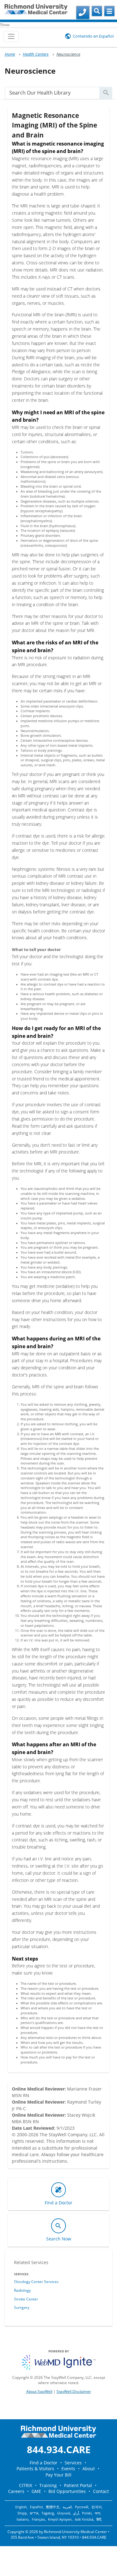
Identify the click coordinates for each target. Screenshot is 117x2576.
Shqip (22, 2513)
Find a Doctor (44, 2463)
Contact (101, 2491)
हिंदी (99, 2519)
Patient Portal (78, 2485)
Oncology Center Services (36, 2282)
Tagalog (48, 2513)
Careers (16, 2491)
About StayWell (39, 2391)
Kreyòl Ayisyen (60, 2519)
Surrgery (22, 2307)
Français (38, 2519)
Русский (82, 2507)
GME (36, 2491)
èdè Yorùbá (84, 2519)
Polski (87, 2513)
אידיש (34, 2513)
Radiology (22, 2290)
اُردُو (76, 2513)
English (21, 2507)
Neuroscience (68, 54)
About (89, 2469)
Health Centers (36, 54)
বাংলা (97, 2513)
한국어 (97, 2507)
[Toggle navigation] (11, 37)
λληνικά (64, 2513)
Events (68, 2469)
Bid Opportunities (67, 2491)
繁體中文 (53, 2507)
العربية (67, 2507)
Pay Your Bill (58, 2475)
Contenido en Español (93, 36)
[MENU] (109, 11)
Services (73, 2463)
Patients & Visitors (35, 2469)
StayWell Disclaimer (74, 2391)
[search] (52, 93)
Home (10, 54)
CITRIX (26, 2485)
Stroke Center (26, 2299)
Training (48, 2485)
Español (36, 2507)
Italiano (23, 2519)
